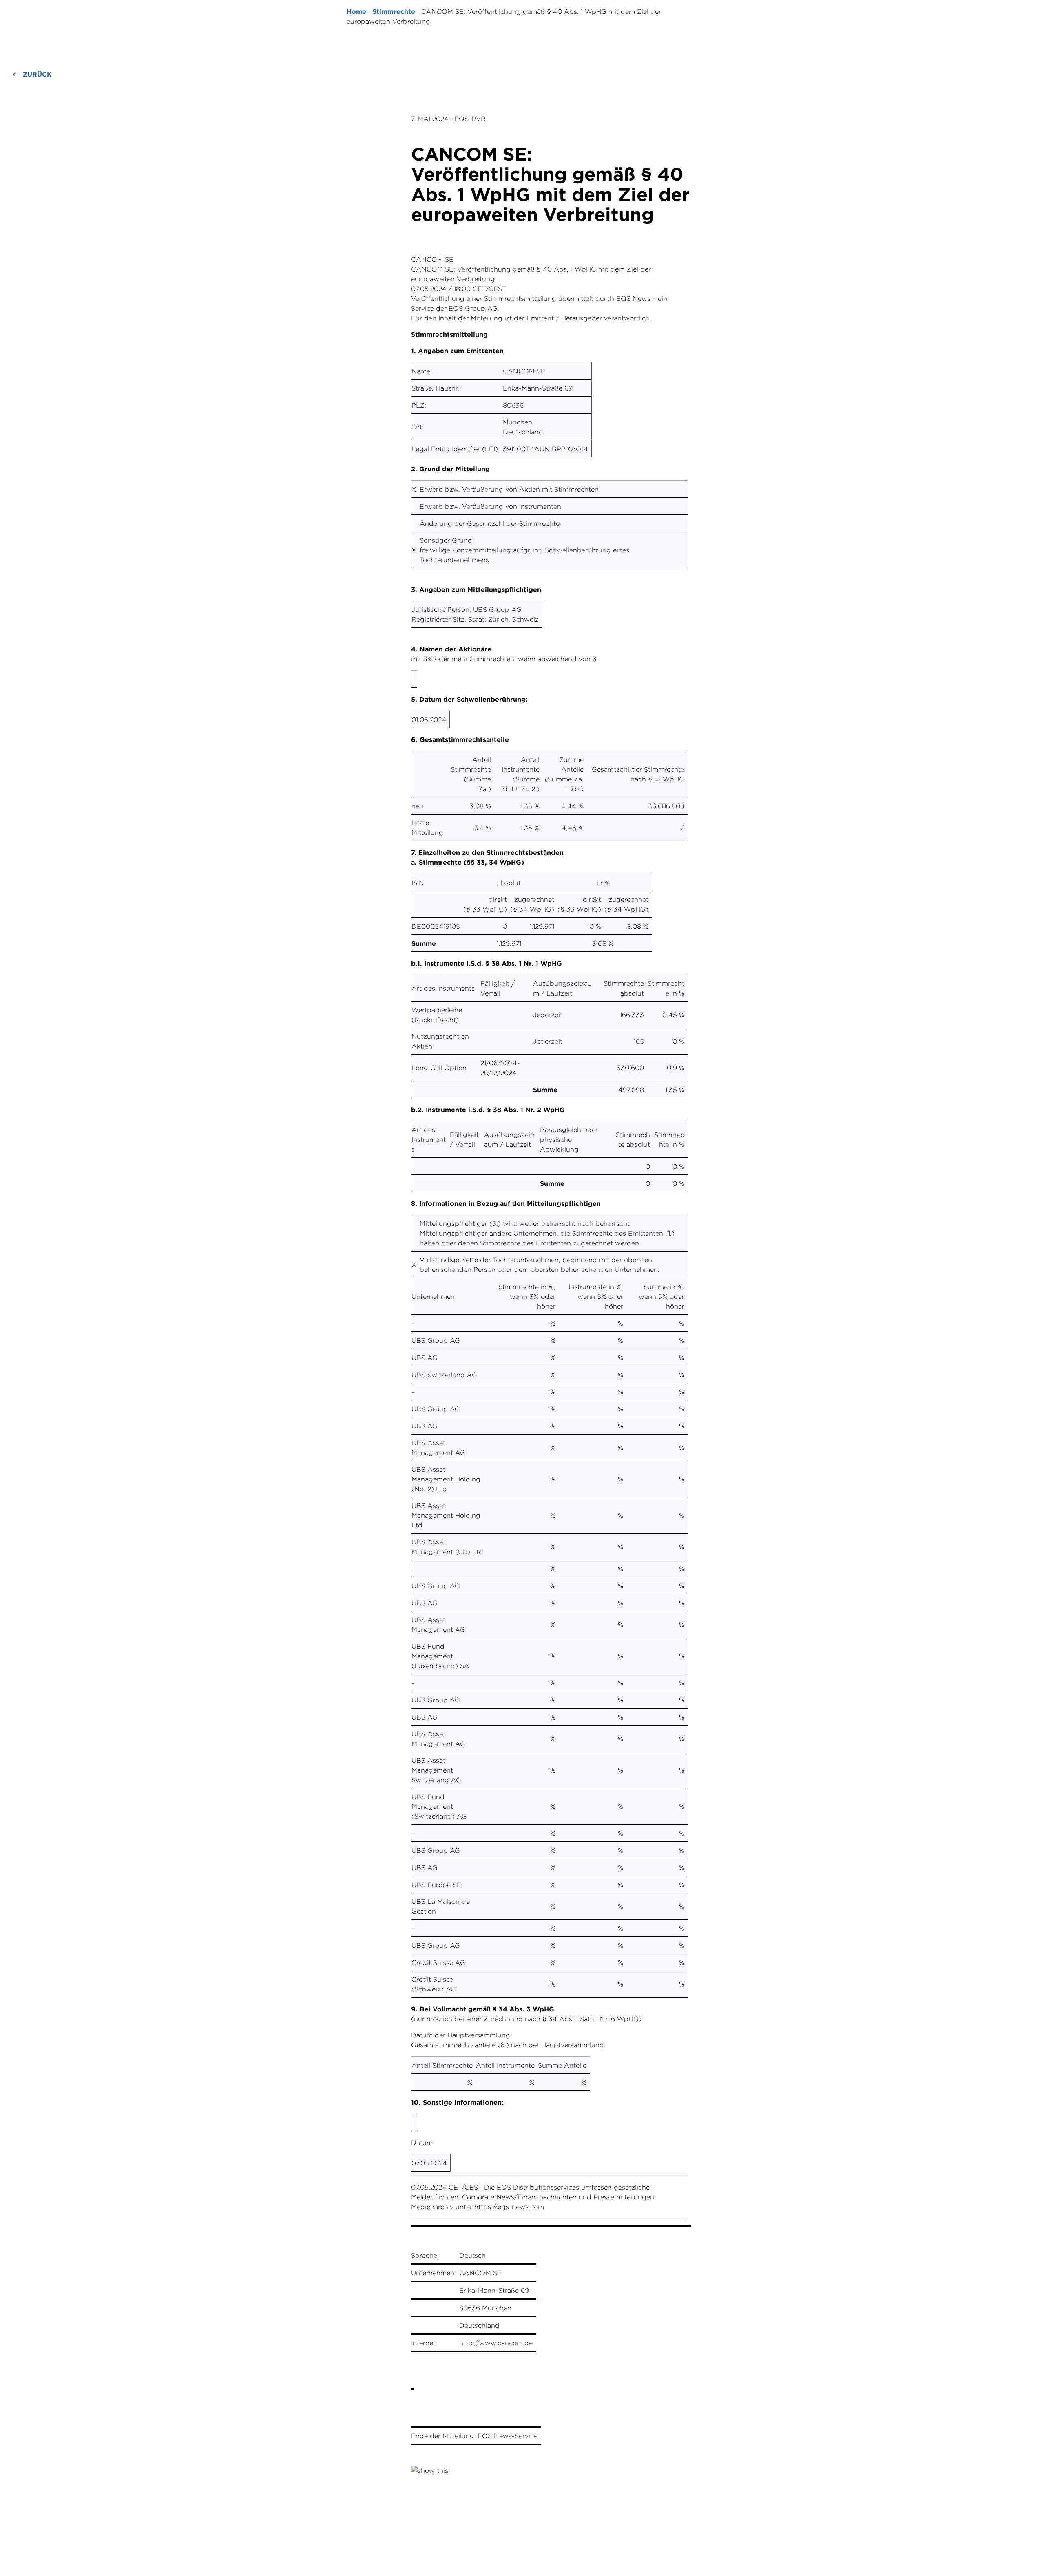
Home (356, 11)
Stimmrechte (394, 11)
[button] (32, 74)
